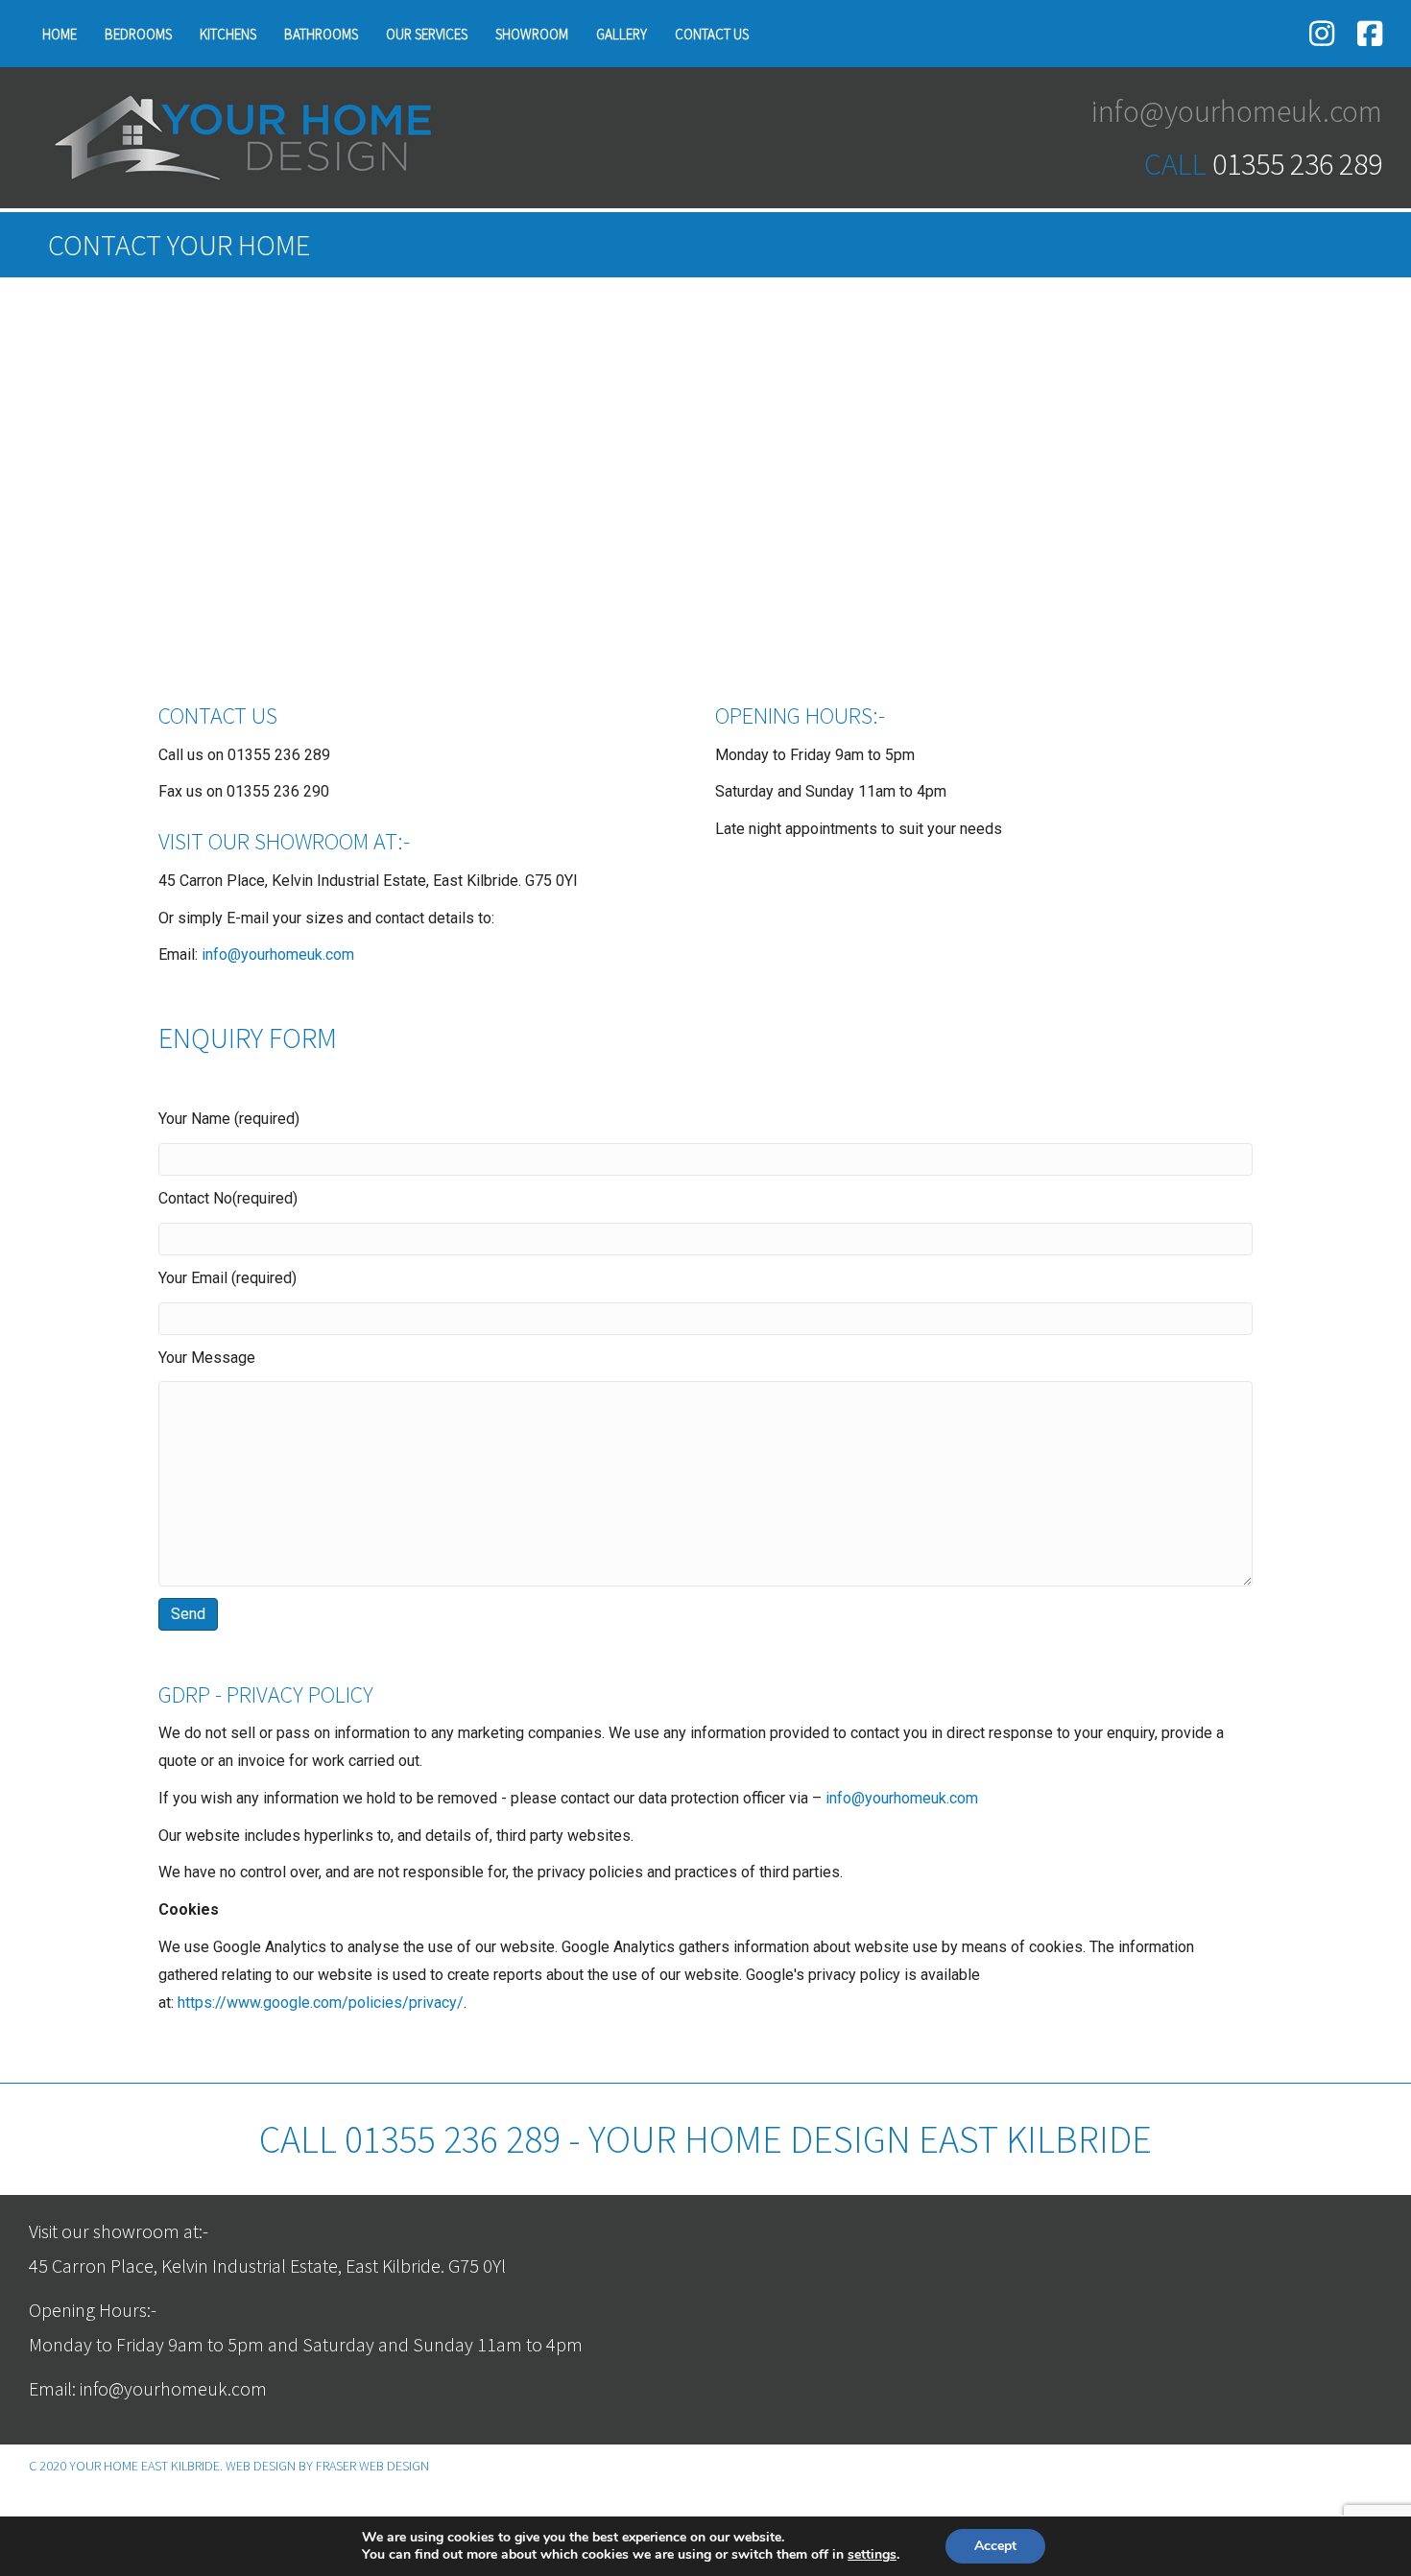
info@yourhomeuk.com (278, 954)
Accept (995, 2546)
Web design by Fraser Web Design (327, 2466)
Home (60, 34)
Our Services (427, 34)
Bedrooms (138, 34)
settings (872, 2555)
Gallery (622, 34)
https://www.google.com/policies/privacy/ (321, 2003)
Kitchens (228, 34)
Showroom (532, 34)
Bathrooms (321, 34)
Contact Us (712, 34)
